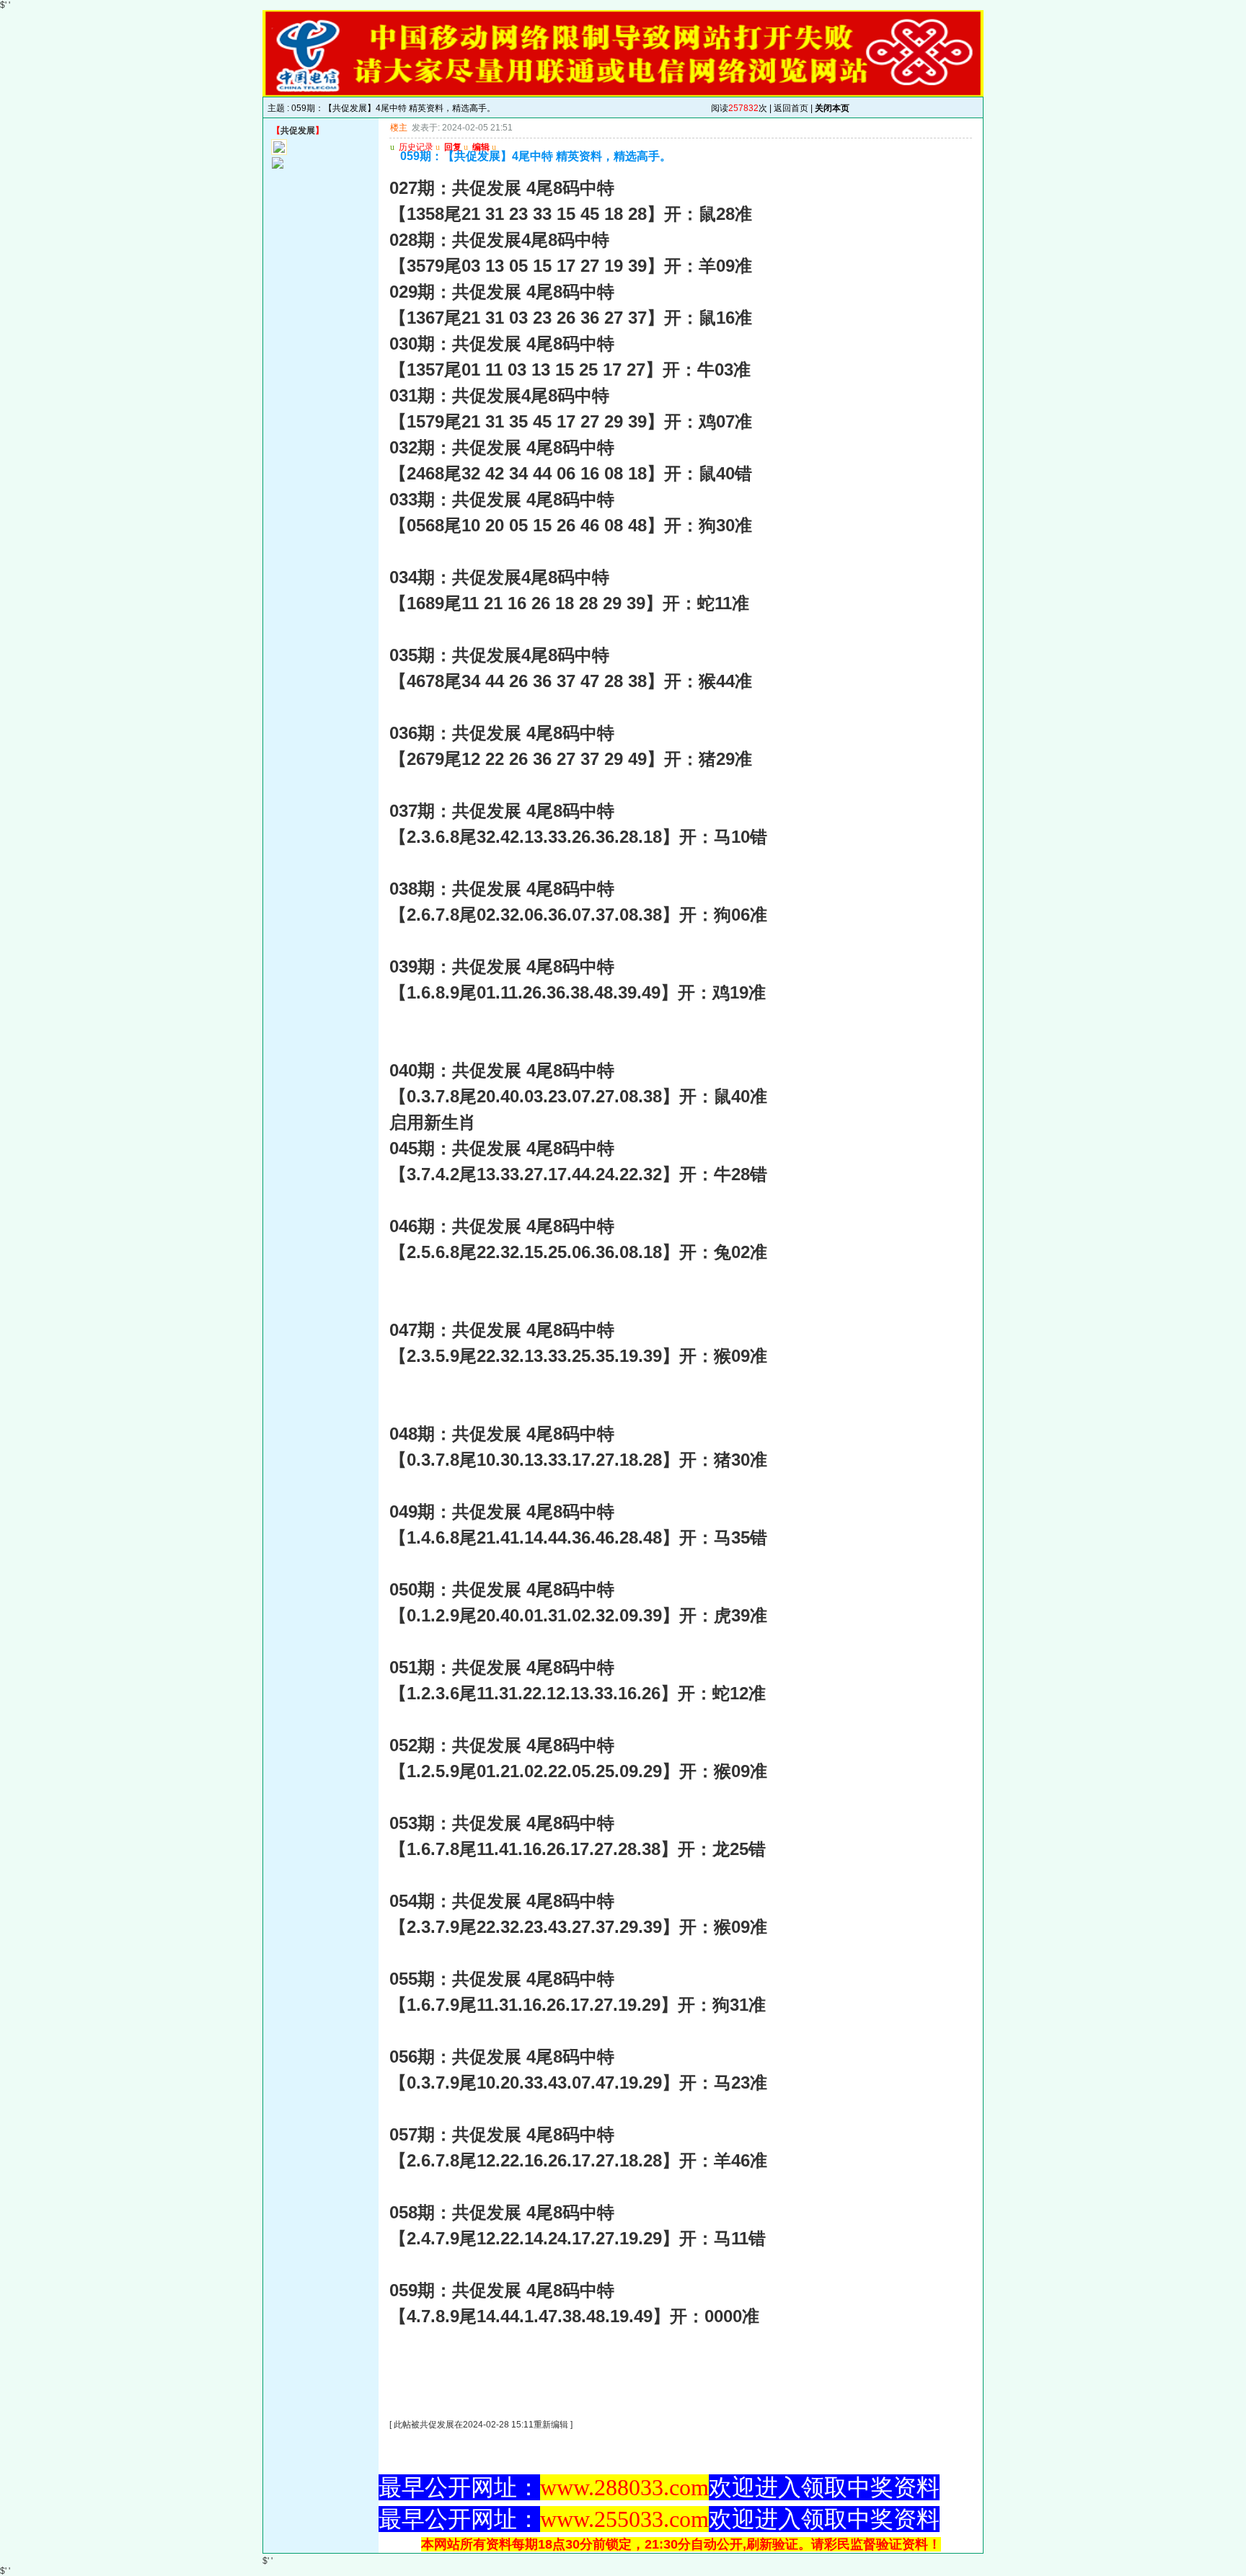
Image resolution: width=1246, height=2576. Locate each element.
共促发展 (298, 130)
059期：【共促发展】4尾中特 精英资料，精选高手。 (393, 108)
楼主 (399, 128)
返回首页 (791, 108)
